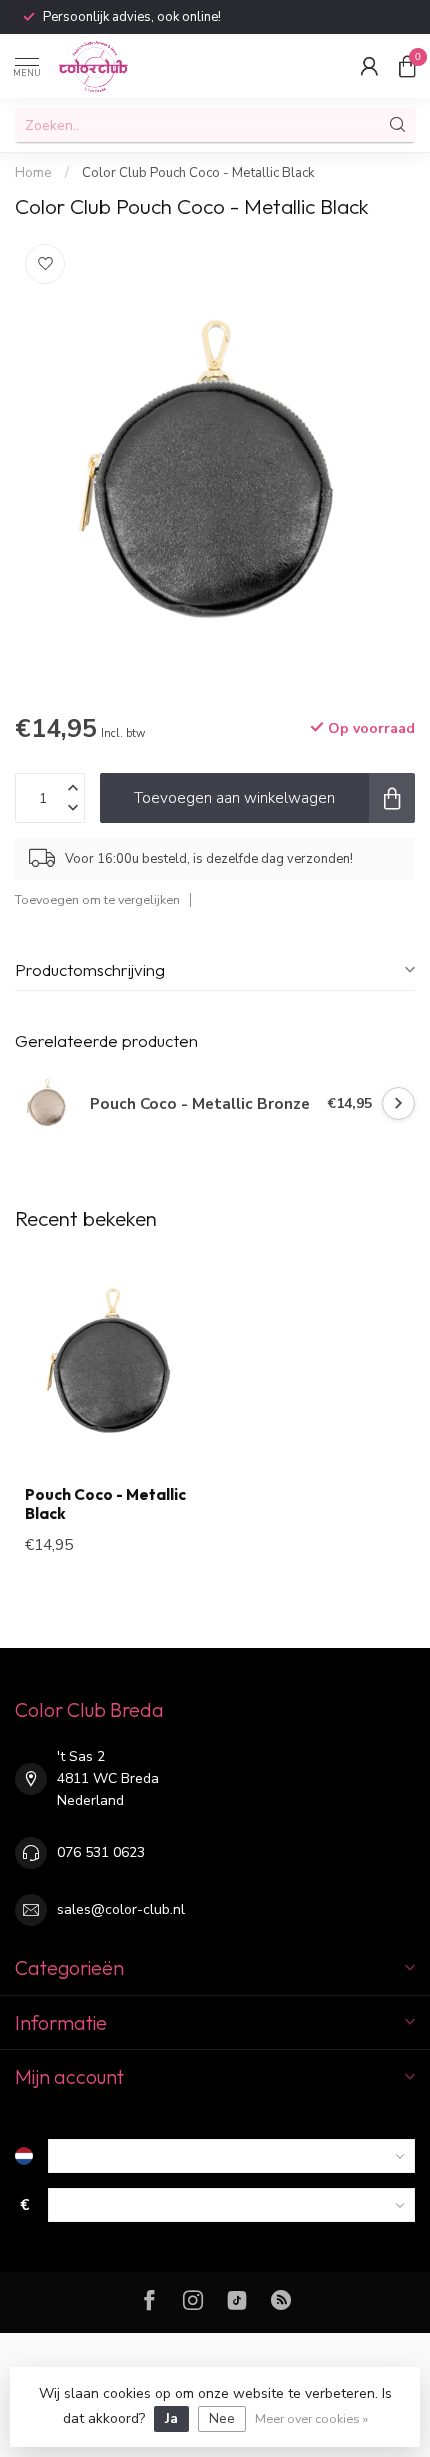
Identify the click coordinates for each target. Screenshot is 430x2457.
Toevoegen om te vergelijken (97, 899)
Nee (222, 2418)
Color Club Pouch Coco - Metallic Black (198, 173)
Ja (171, 2418)
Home (33, 173)
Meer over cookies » (311, 2418)
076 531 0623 (101, 1852)
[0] (407, 66)
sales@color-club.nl (121, 1909)
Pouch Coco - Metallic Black (105, 1504)
